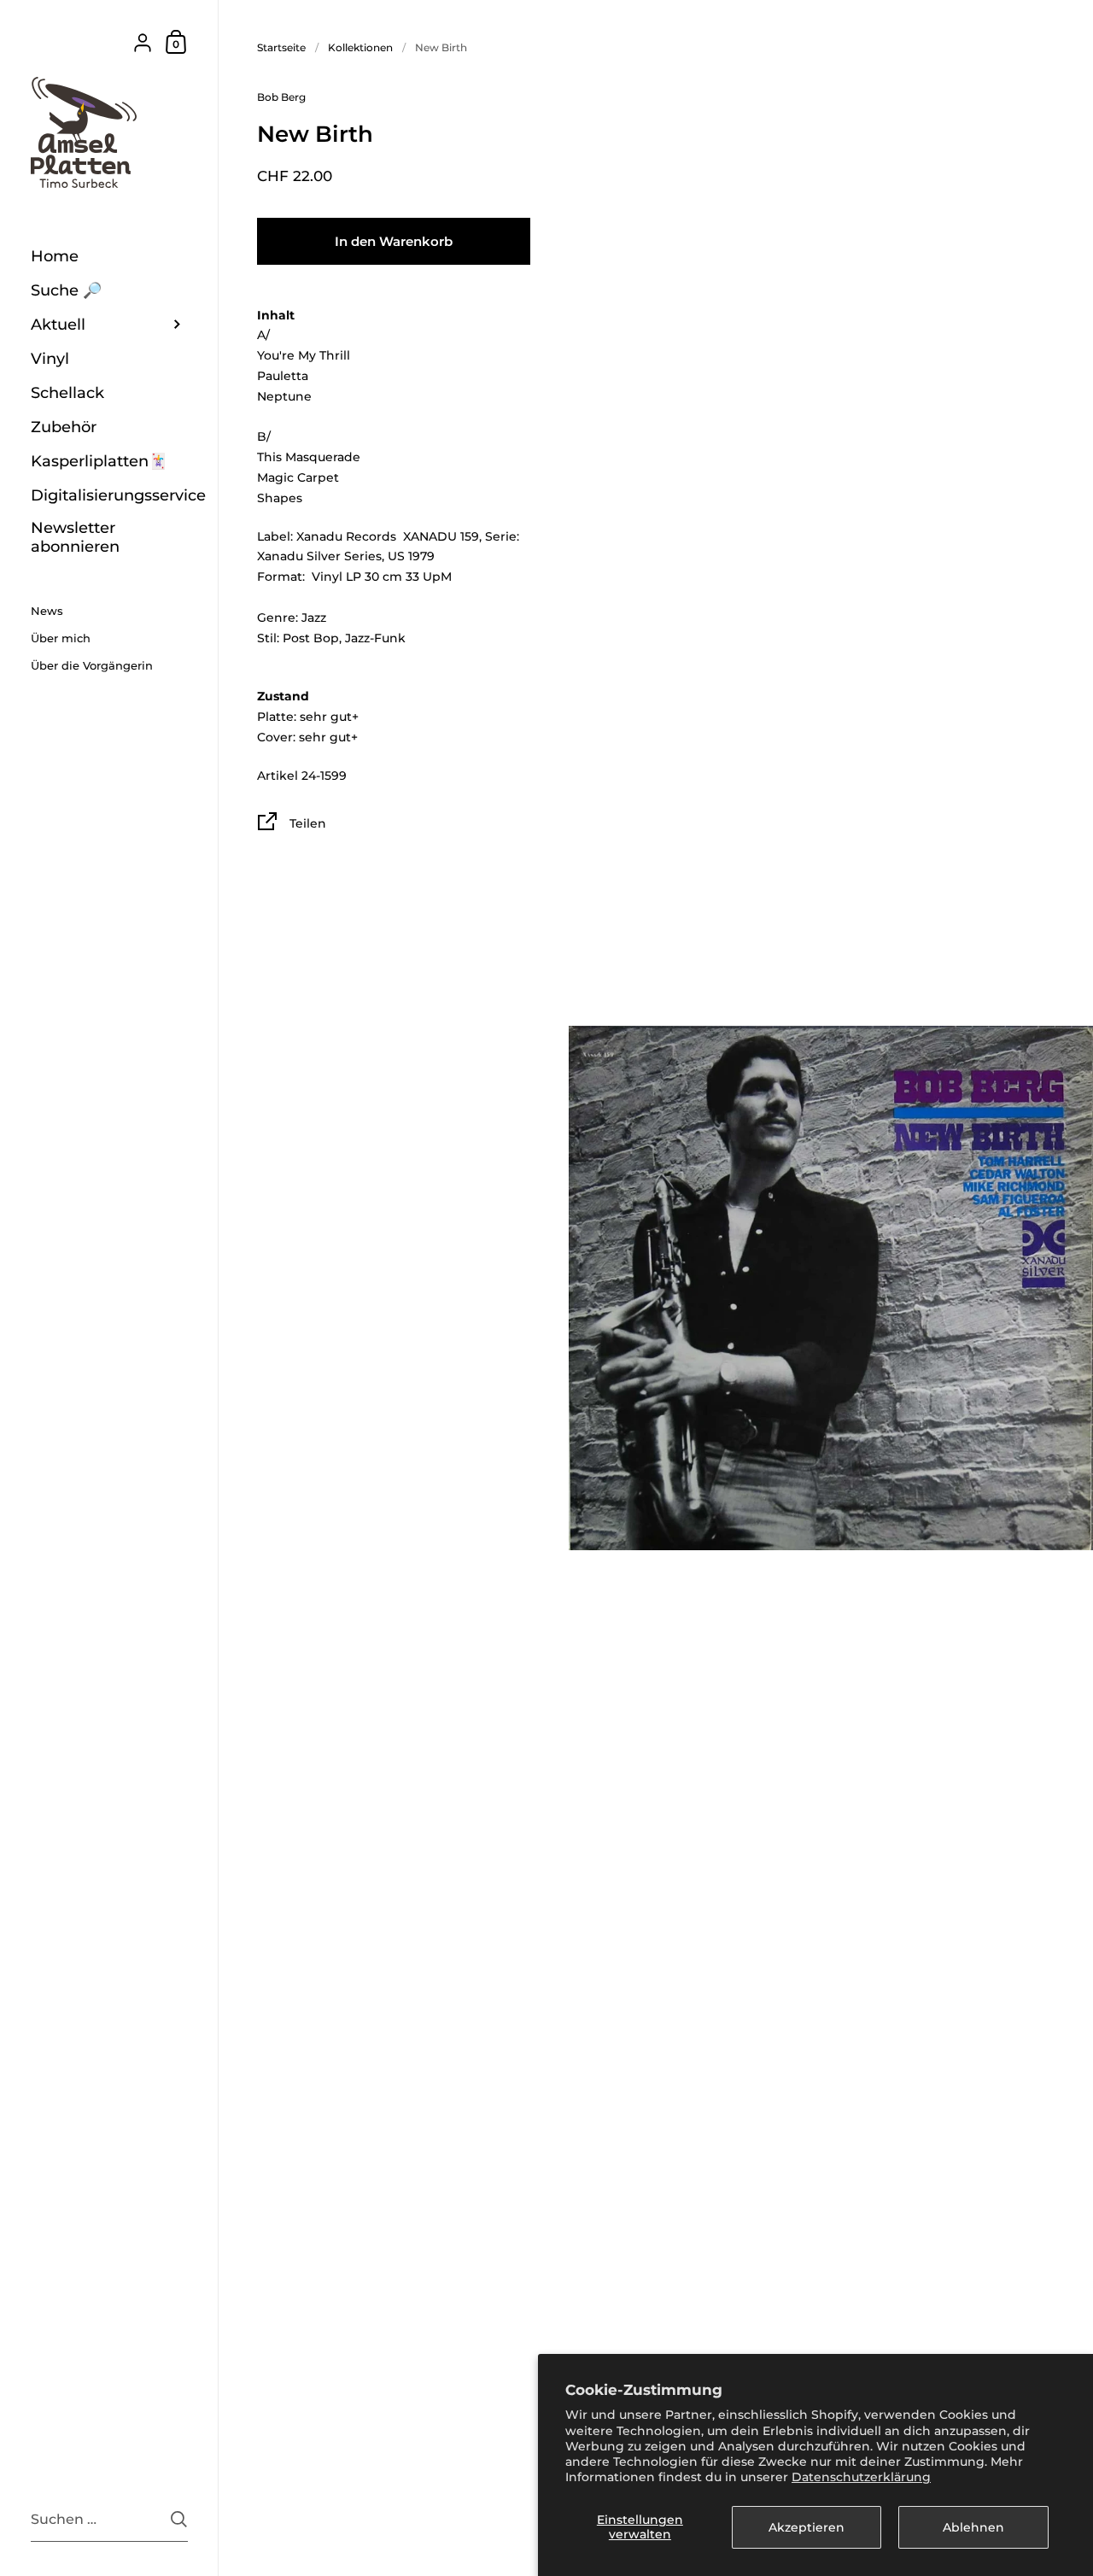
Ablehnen (973, 2527)
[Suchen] (179, 2519)
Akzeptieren (807, 2527)
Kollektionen (360, 47)
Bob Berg (281, 97)
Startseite (281, 47)
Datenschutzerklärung (861, 2477)
